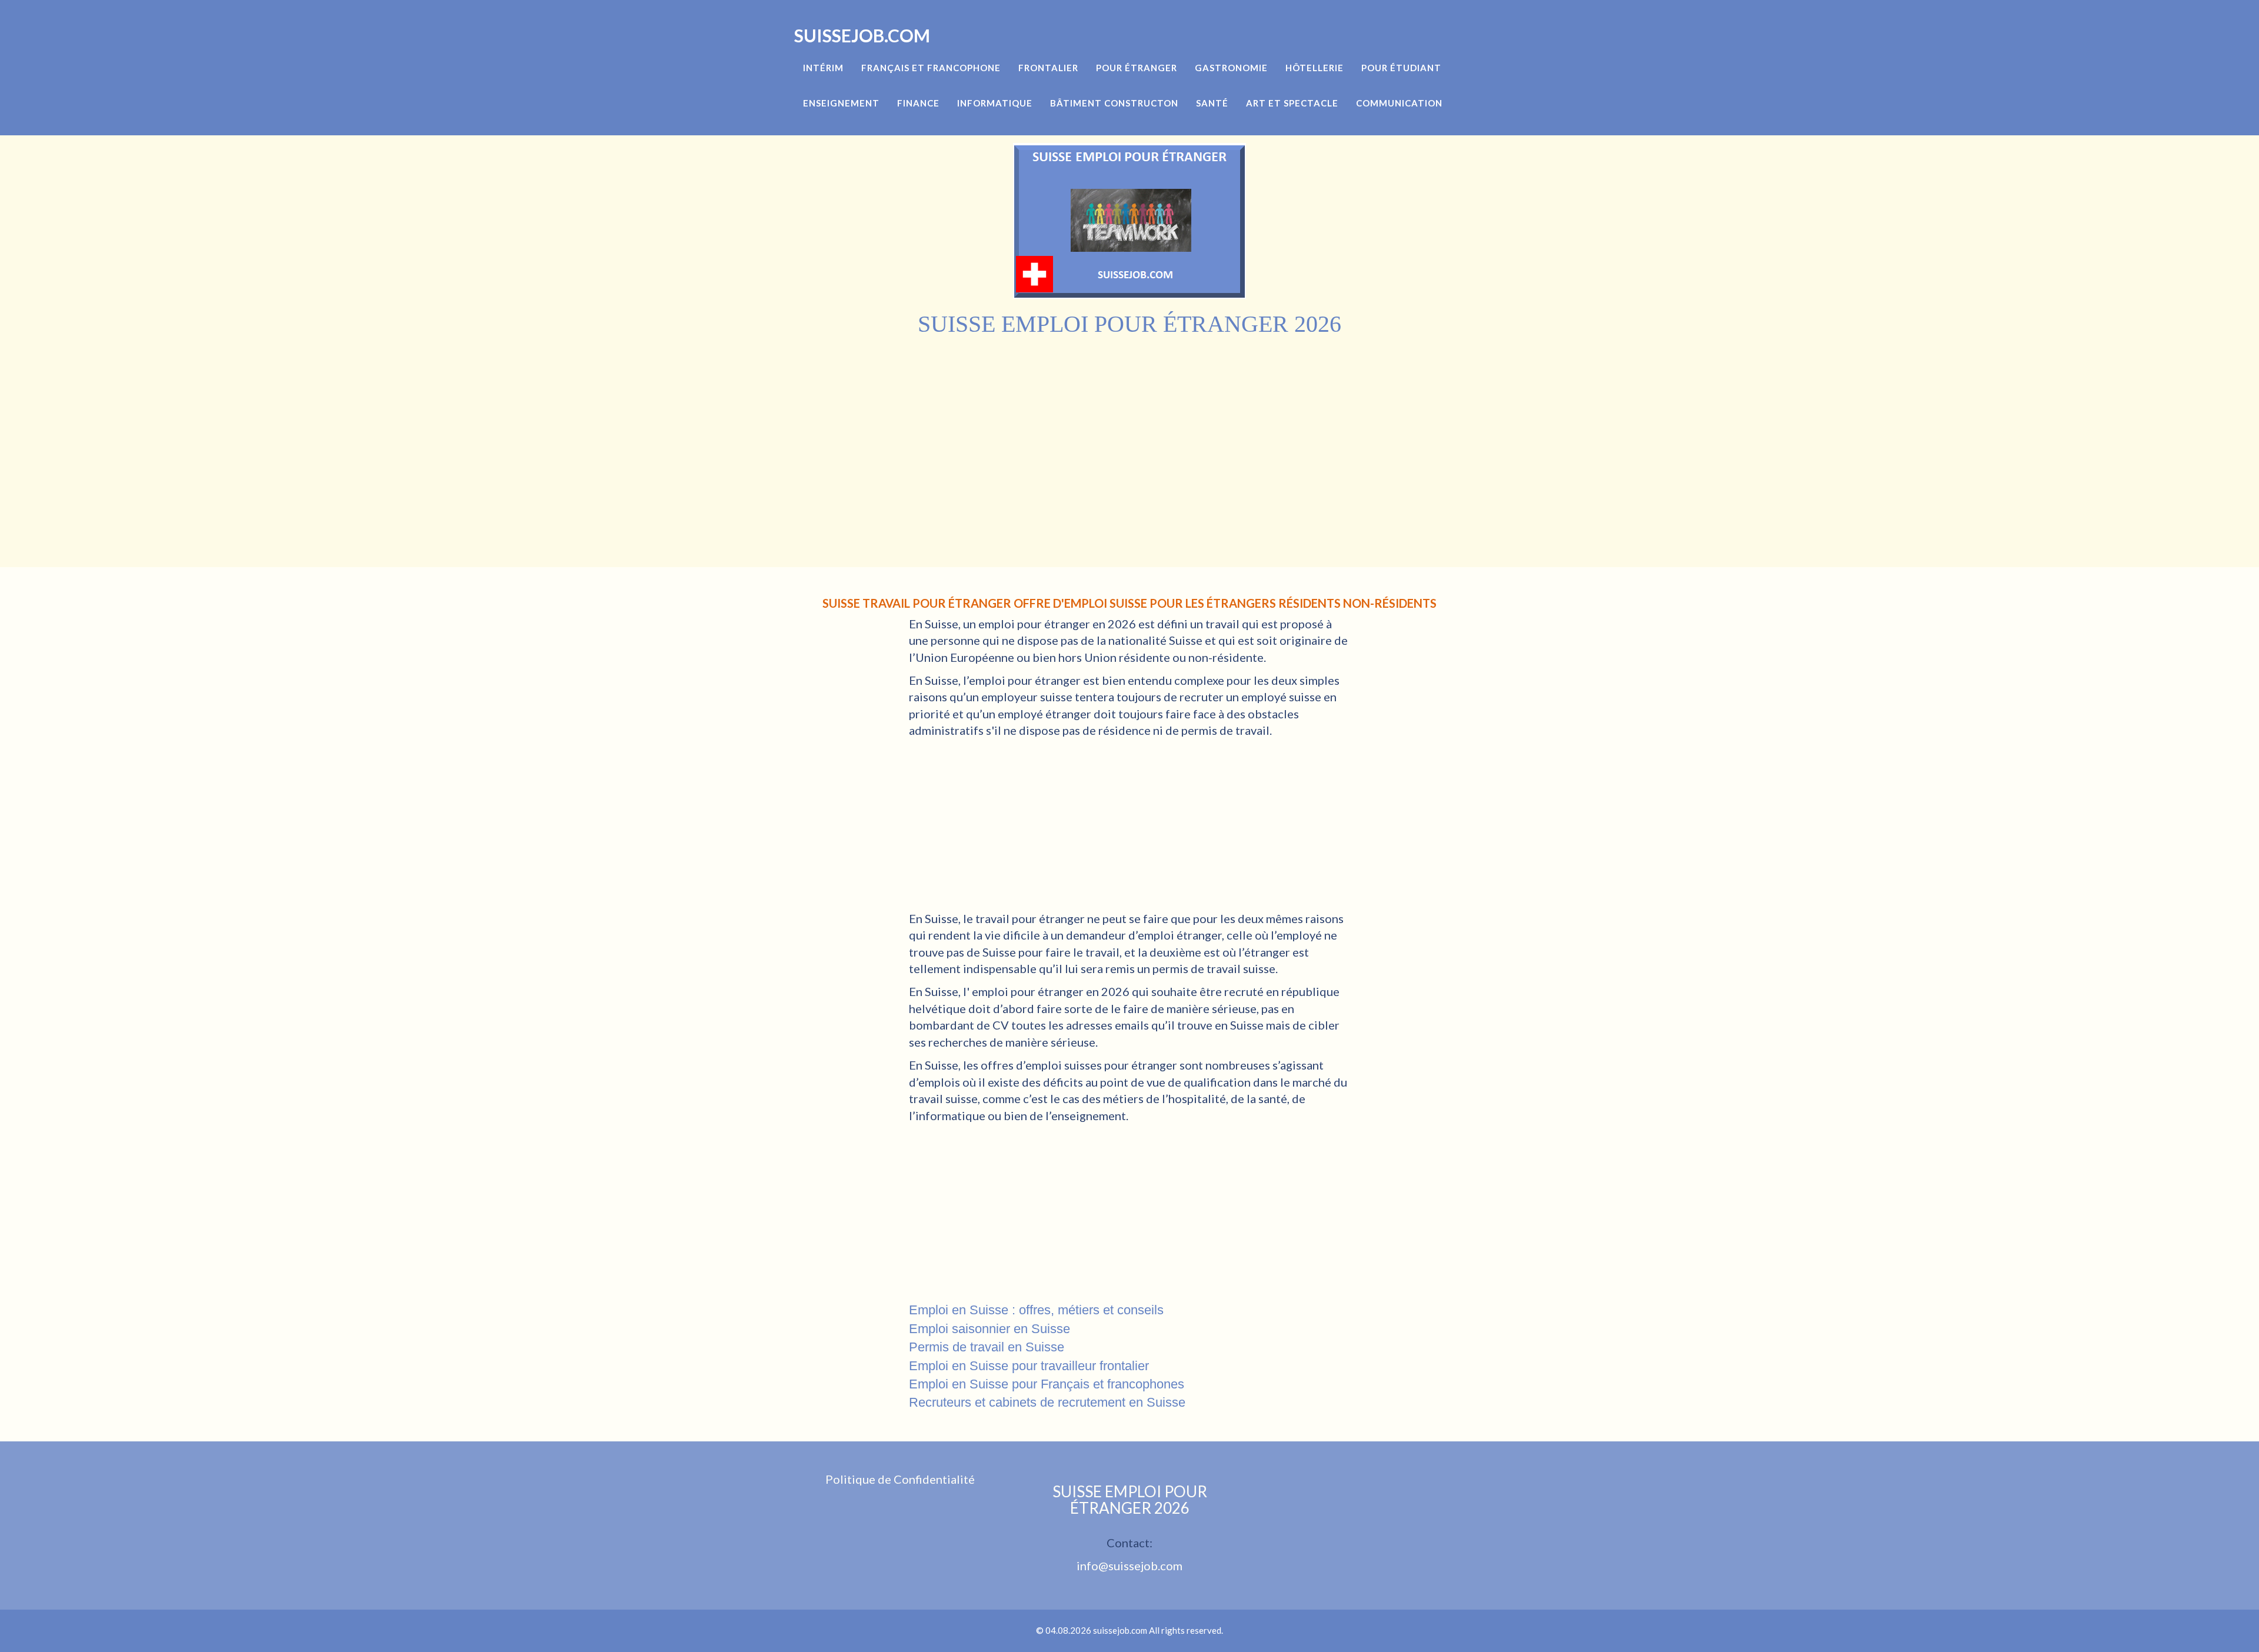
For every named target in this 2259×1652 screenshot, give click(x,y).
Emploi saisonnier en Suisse (989, 1329)
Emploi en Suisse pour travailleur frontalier (1029, 1366)
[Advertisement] (1129, 426)
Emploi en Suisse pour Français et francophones (1047, 1384)
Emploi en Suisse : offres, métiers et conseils (1036, 1310)
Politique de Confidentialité (900, 1479)
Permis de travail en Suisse (987, 1347)
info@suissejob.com (1129, 1566)
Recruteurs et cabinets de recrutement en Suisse (1047, 1402)
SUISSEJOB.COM (862, 35)
